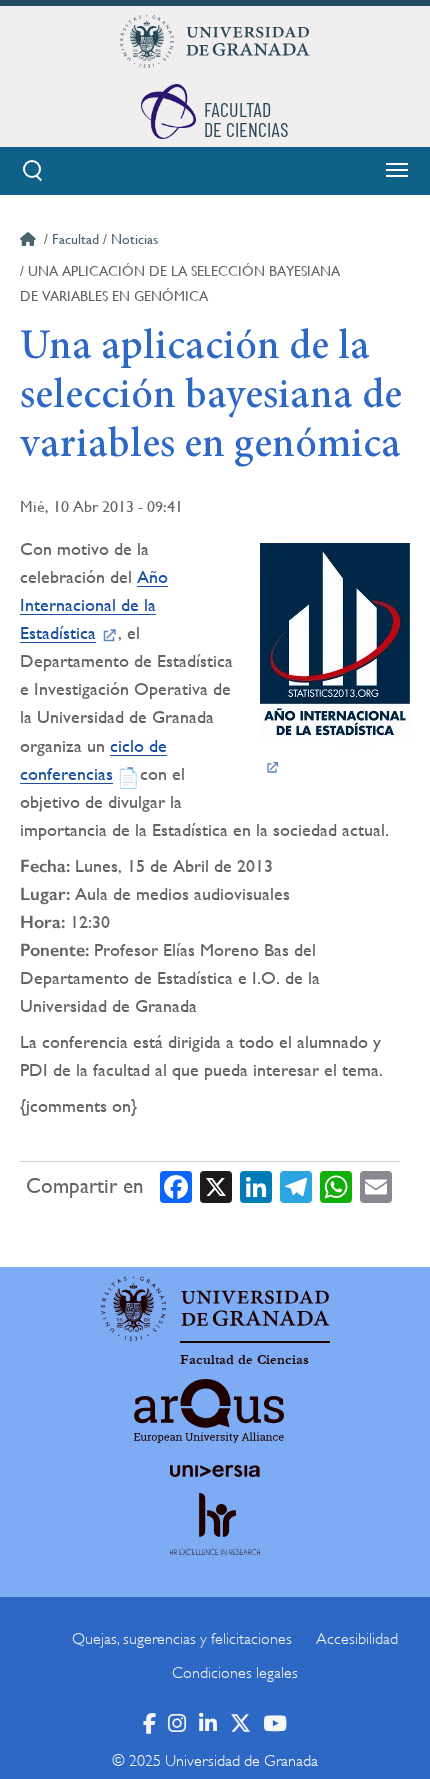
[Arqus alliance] (209, 1411)
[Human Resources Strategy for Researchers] (215, 1542)
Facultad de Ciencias (244, 1360)
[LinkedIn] (256, 1186)
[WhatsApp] (336, 1186)
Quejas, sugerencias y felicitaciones (182, 1639)
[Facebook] (176, 1186)
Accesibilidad (357, 1639)
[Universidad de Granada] (215, 41)
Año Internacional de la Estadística (94, 604)
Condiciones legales (235, 1673)
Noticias (134, 239)
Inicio (30, 242)
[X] (216, 1186)
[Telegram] (296, 1186)
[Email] (376, 1186)
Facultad (75, 239)
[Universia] (215, 1471)
